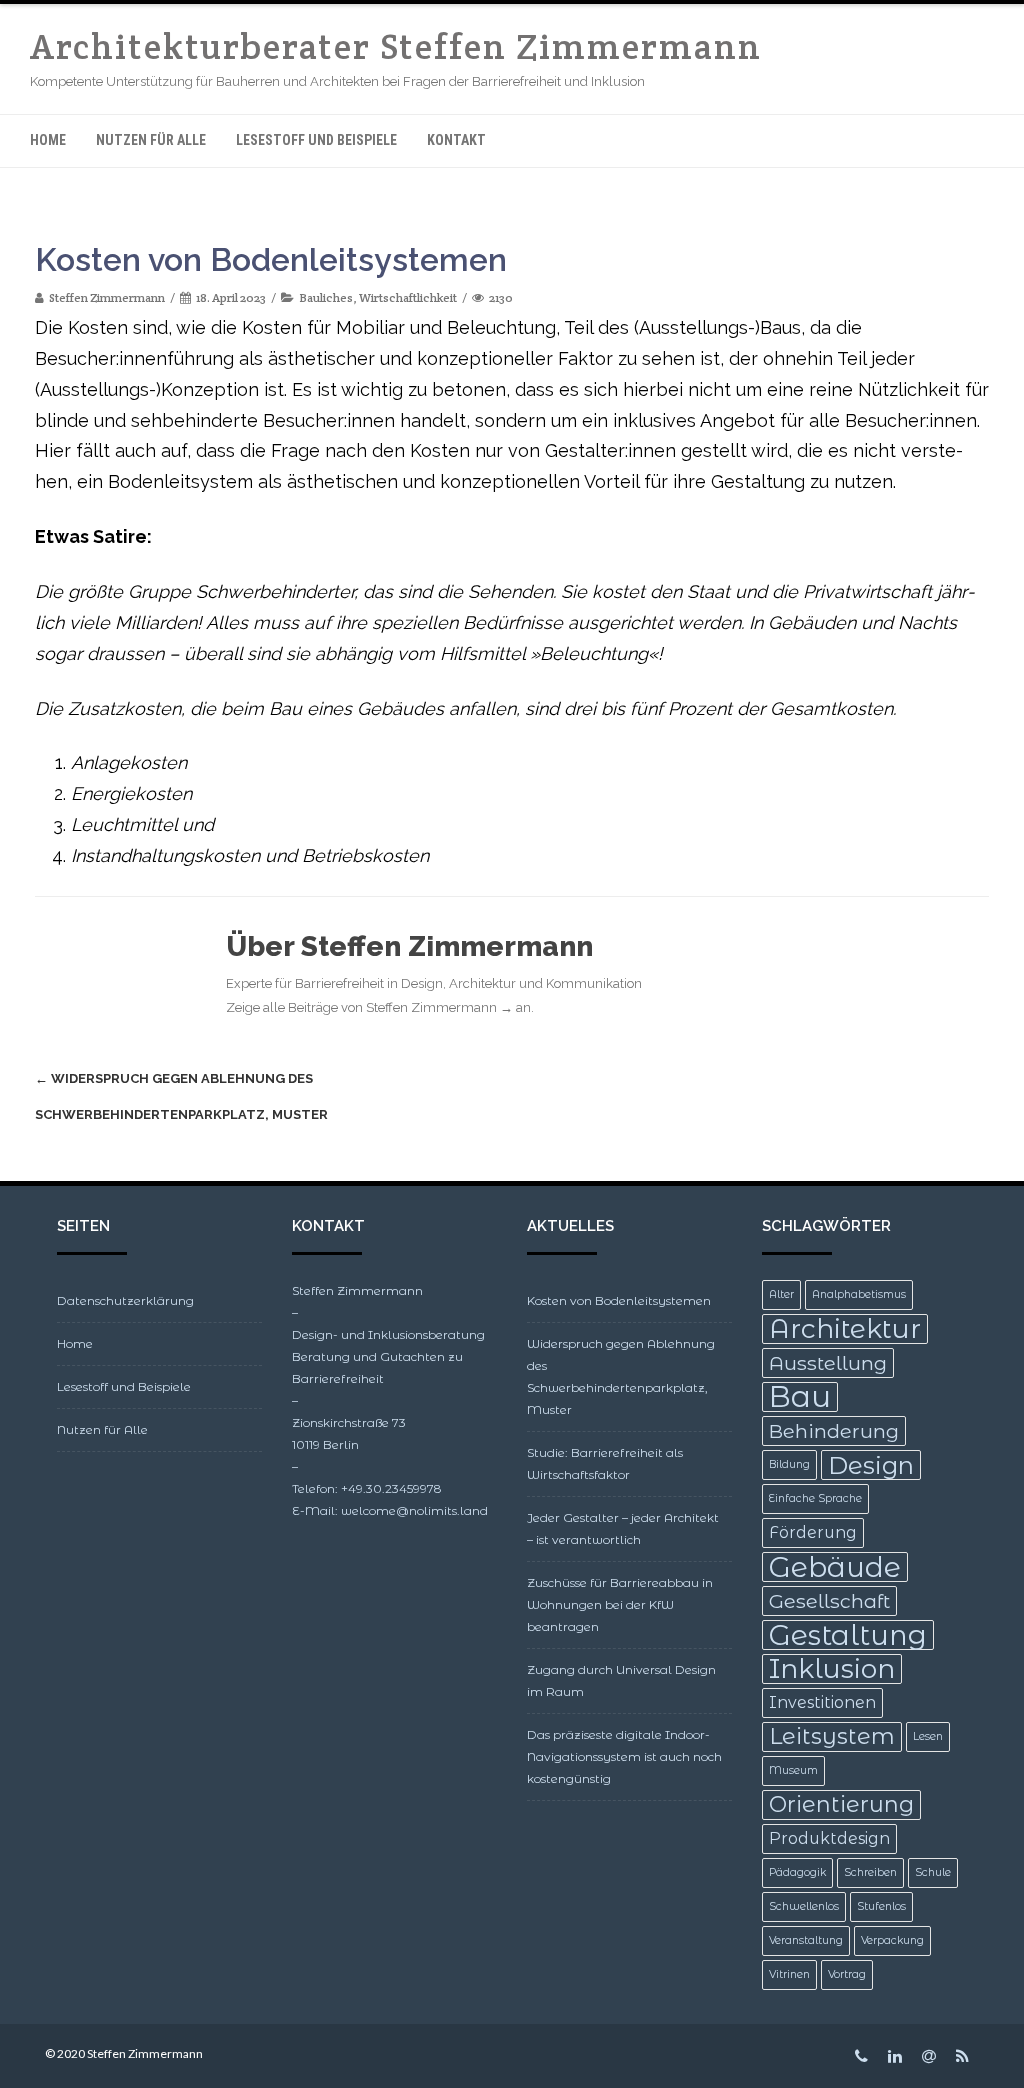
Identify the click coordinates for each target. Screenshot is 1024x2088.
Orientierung (841, 1804)
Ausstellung (828, 1363)
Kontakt (456, 140)
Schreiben (870, 1872)
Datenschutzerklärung (125, 1300)
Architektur (845, 1329)
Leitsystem (832, 1736)
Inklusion (832, 1669)
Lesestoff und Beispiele (316, 140)
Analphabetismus (859, 1294)
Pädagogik (797, 1872)
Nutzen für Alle (151, 140)
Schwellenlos (804, 1906)
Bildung (789, 1464)
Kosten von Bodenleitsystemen (619, 1300)
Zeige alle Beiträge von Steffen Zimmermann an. (380, 1007)
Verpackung (892, 1940)
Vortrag (847, 1974)
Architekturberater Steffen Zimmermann (396, 46)
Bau (800, 1397)
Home (48, 140)
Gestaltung (848, 1635)
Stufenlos (881, 1906)
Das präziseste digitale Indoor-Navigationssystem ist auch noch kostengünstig (624, 1756)
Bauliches (326, 297)
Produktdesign (829, 1838)
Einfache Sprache (815, 1498)
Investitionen (822, 1702)
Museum (793, 1770)
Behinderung (834, 1431)
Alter (781, 1294)
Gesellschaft (829, 1601)
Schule (933, 1872)
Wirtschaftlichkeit (408, 297)
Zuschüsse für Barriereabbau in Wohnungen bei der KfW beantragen (620, 1604)
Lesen (928, 1736)
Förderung (813, 1532)
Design (871, 1465)
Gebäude (835, 1567)
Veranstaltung (806, 1940)
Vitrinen (789, 1974)
